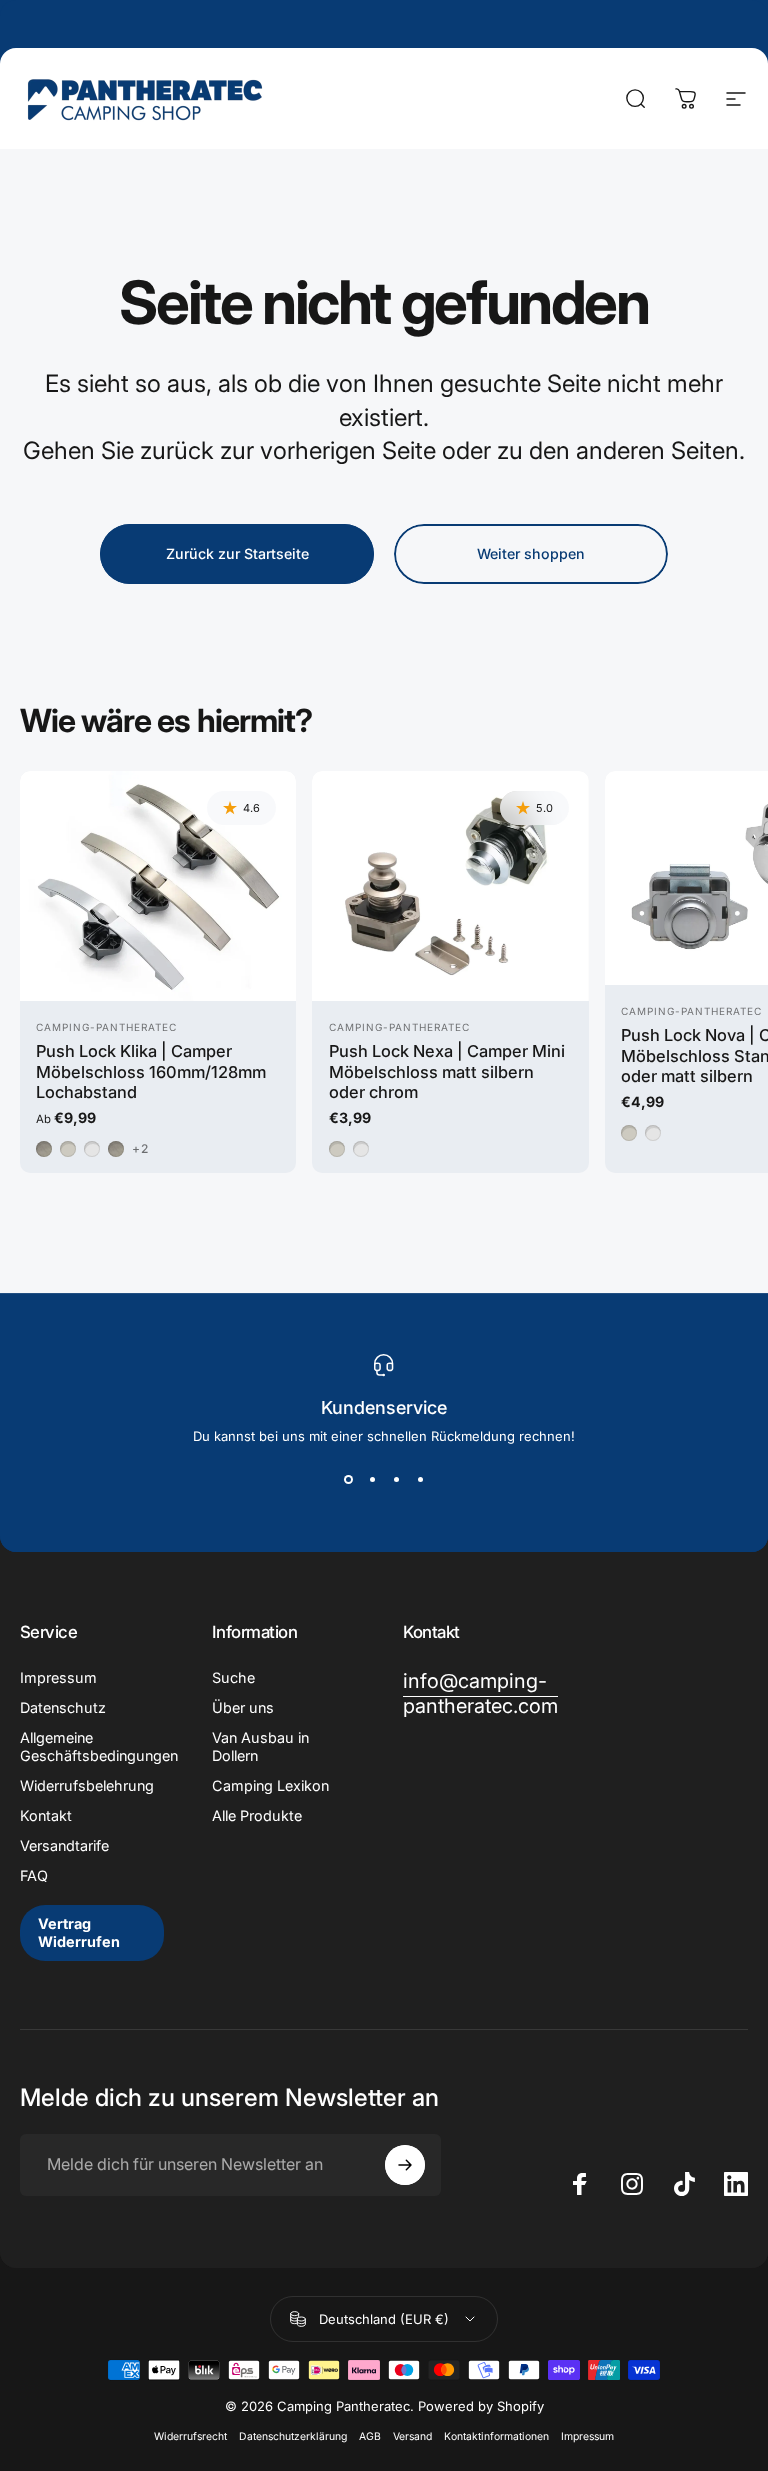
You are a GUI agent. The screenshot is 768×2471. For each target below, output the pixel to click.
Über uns (243, 1707)
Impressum (58, 1677)
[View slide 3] (396, 1480)
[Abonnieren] (405, 2165)
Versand (412, 2436)
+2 (140, 1149)
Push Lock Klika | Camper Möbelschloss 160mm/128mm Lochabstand (151, 1071)
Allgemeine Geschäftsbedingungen (99, 1746)
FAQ (34, 1875)
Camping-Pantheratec (106, 1027)
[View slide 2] (372, 1480)
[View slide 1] (348, 1480)
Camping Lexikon (270, 1785)
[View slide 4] (420, 1480)
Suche (233, 1677)
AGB (370, 2436)
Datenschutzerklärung (293, 2436)
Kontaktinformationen (496, 2436)
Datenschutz (63, 1707)
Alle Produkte (257, 1815)
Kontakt (46, 1815)
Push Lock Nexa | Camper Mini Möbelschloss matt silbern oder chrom (447, 1071)
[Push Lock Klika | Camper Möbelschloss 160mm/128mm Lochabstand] (158, 886)
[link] (480, 1694)
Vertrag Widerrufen (79, 1932)
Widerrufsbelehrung (87, 1785)
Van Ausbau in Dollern (260, 1746)
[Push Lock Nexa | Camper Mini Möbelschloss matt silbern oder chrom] (450, 886)
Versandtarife (64, 1845)
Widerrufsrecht (190, 2436)
